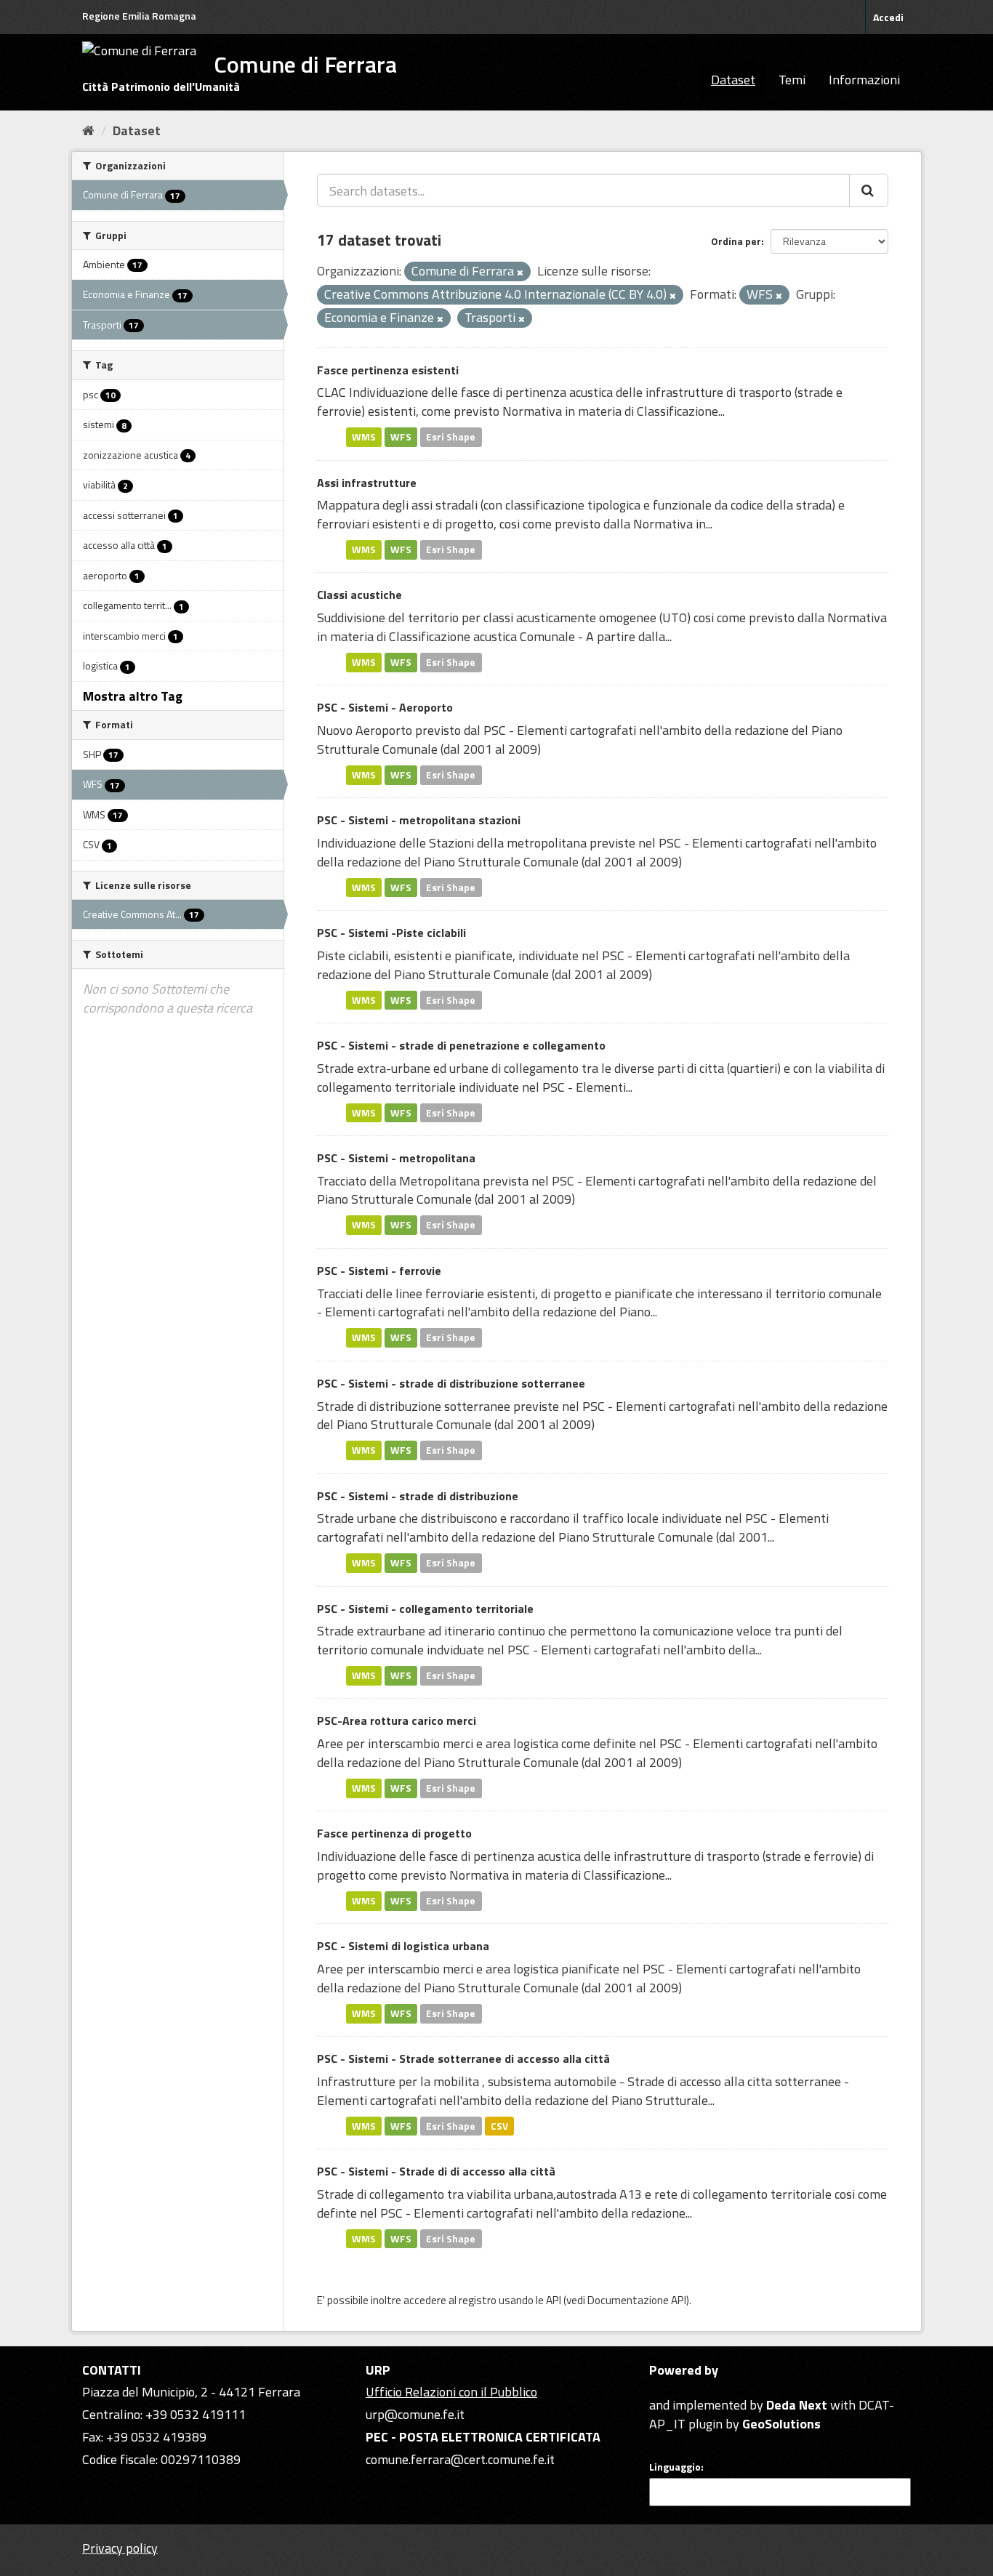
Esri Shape (451, 437)
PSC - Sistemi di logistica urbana (403, 1946)
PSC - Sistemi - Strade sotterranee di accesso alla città (463, 2058)
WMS (364, 437)
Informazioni (864, 80)
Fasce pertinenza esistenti (388, 370)
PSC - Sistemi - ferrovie (379, 1271)
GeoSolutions (781, 2424)
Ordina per (736, 241)
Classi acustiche (359, 595)
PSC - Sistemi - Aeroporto (385, 707)
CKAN (674, 2388)
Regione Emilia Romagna (139, 16)
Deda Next (797, 2405)
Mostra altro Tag (133, 696)
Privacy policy (120, 2548)
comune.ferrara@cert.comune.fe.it (460, 2459)
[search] (869, 190)
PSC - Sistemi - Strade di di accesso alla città (436, 2171)
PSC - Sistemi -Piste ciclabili (391, 933)
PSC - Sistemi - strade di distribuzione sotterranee (451, 1383)
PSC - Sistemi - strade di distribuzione (418, 1496)
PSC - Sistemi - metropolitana (396, 1158)
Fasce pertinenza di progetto (394, 1833)
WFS (401, 437)
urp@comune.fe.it (415, 2414)
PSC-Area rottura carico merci (397, 1720)
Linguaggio (675, 2467)
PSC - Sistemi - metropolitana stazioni (419, 820)
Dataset (733, 80)
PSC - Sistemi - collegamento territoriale (425, 1609)
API (554, 2300)
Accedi (888, 17)
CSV (499, 2125)
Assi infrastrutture (367, 483)
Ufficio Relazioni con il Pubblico (451, 2392)
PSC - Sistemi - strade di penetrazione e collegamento (461, 1045)
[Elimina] (520, 273)
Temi (792, 80)
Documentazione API (637, 2300)
